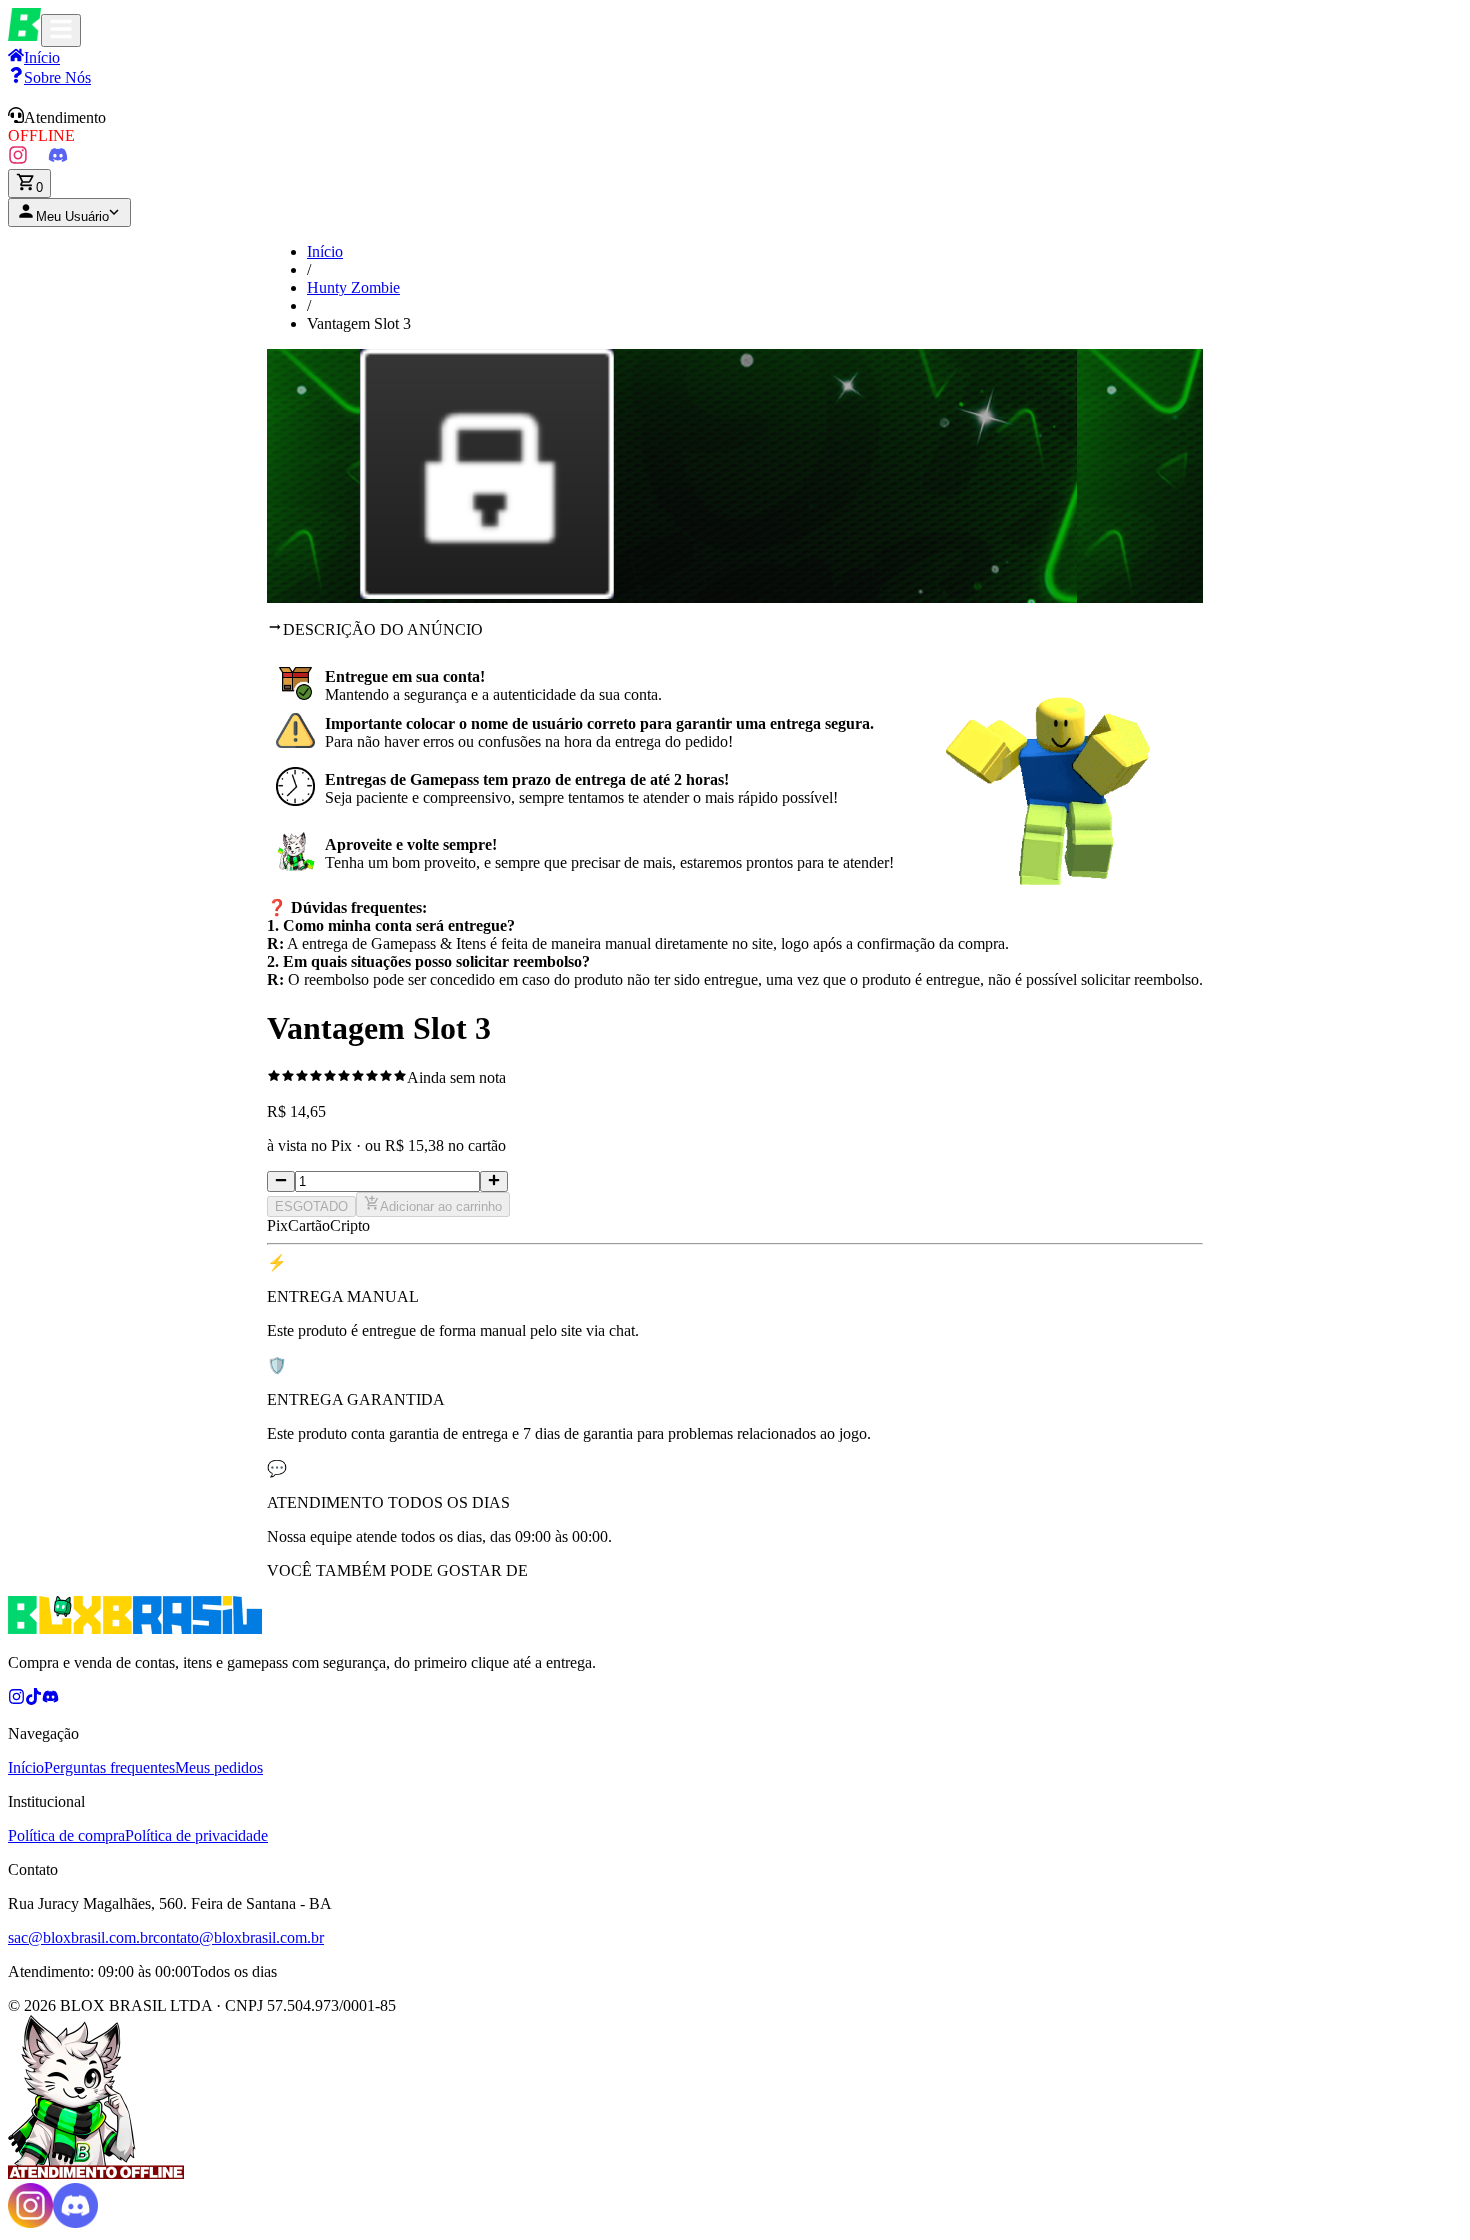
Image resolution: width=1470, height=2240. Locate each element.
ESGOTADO (311, 1206)
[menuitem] (49, 77)
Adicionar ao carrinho (441, 1206)
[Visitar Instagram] (18, 159)
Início (325, 251)
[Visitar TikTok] (38, 159)
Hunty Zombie (353, 287)
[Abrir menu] (61, 30)
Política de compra (66, 1835)
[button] (735, 126)
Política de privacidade (196, 1835)
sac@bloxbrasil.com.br (80, 1937)
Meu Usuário (72, 216)
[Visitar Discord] (58, 159)
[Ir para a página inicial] (24, 35)
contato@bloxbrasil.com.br (238, 1937)
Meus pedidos (219, 1767)
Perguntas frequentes (109, 1767)
